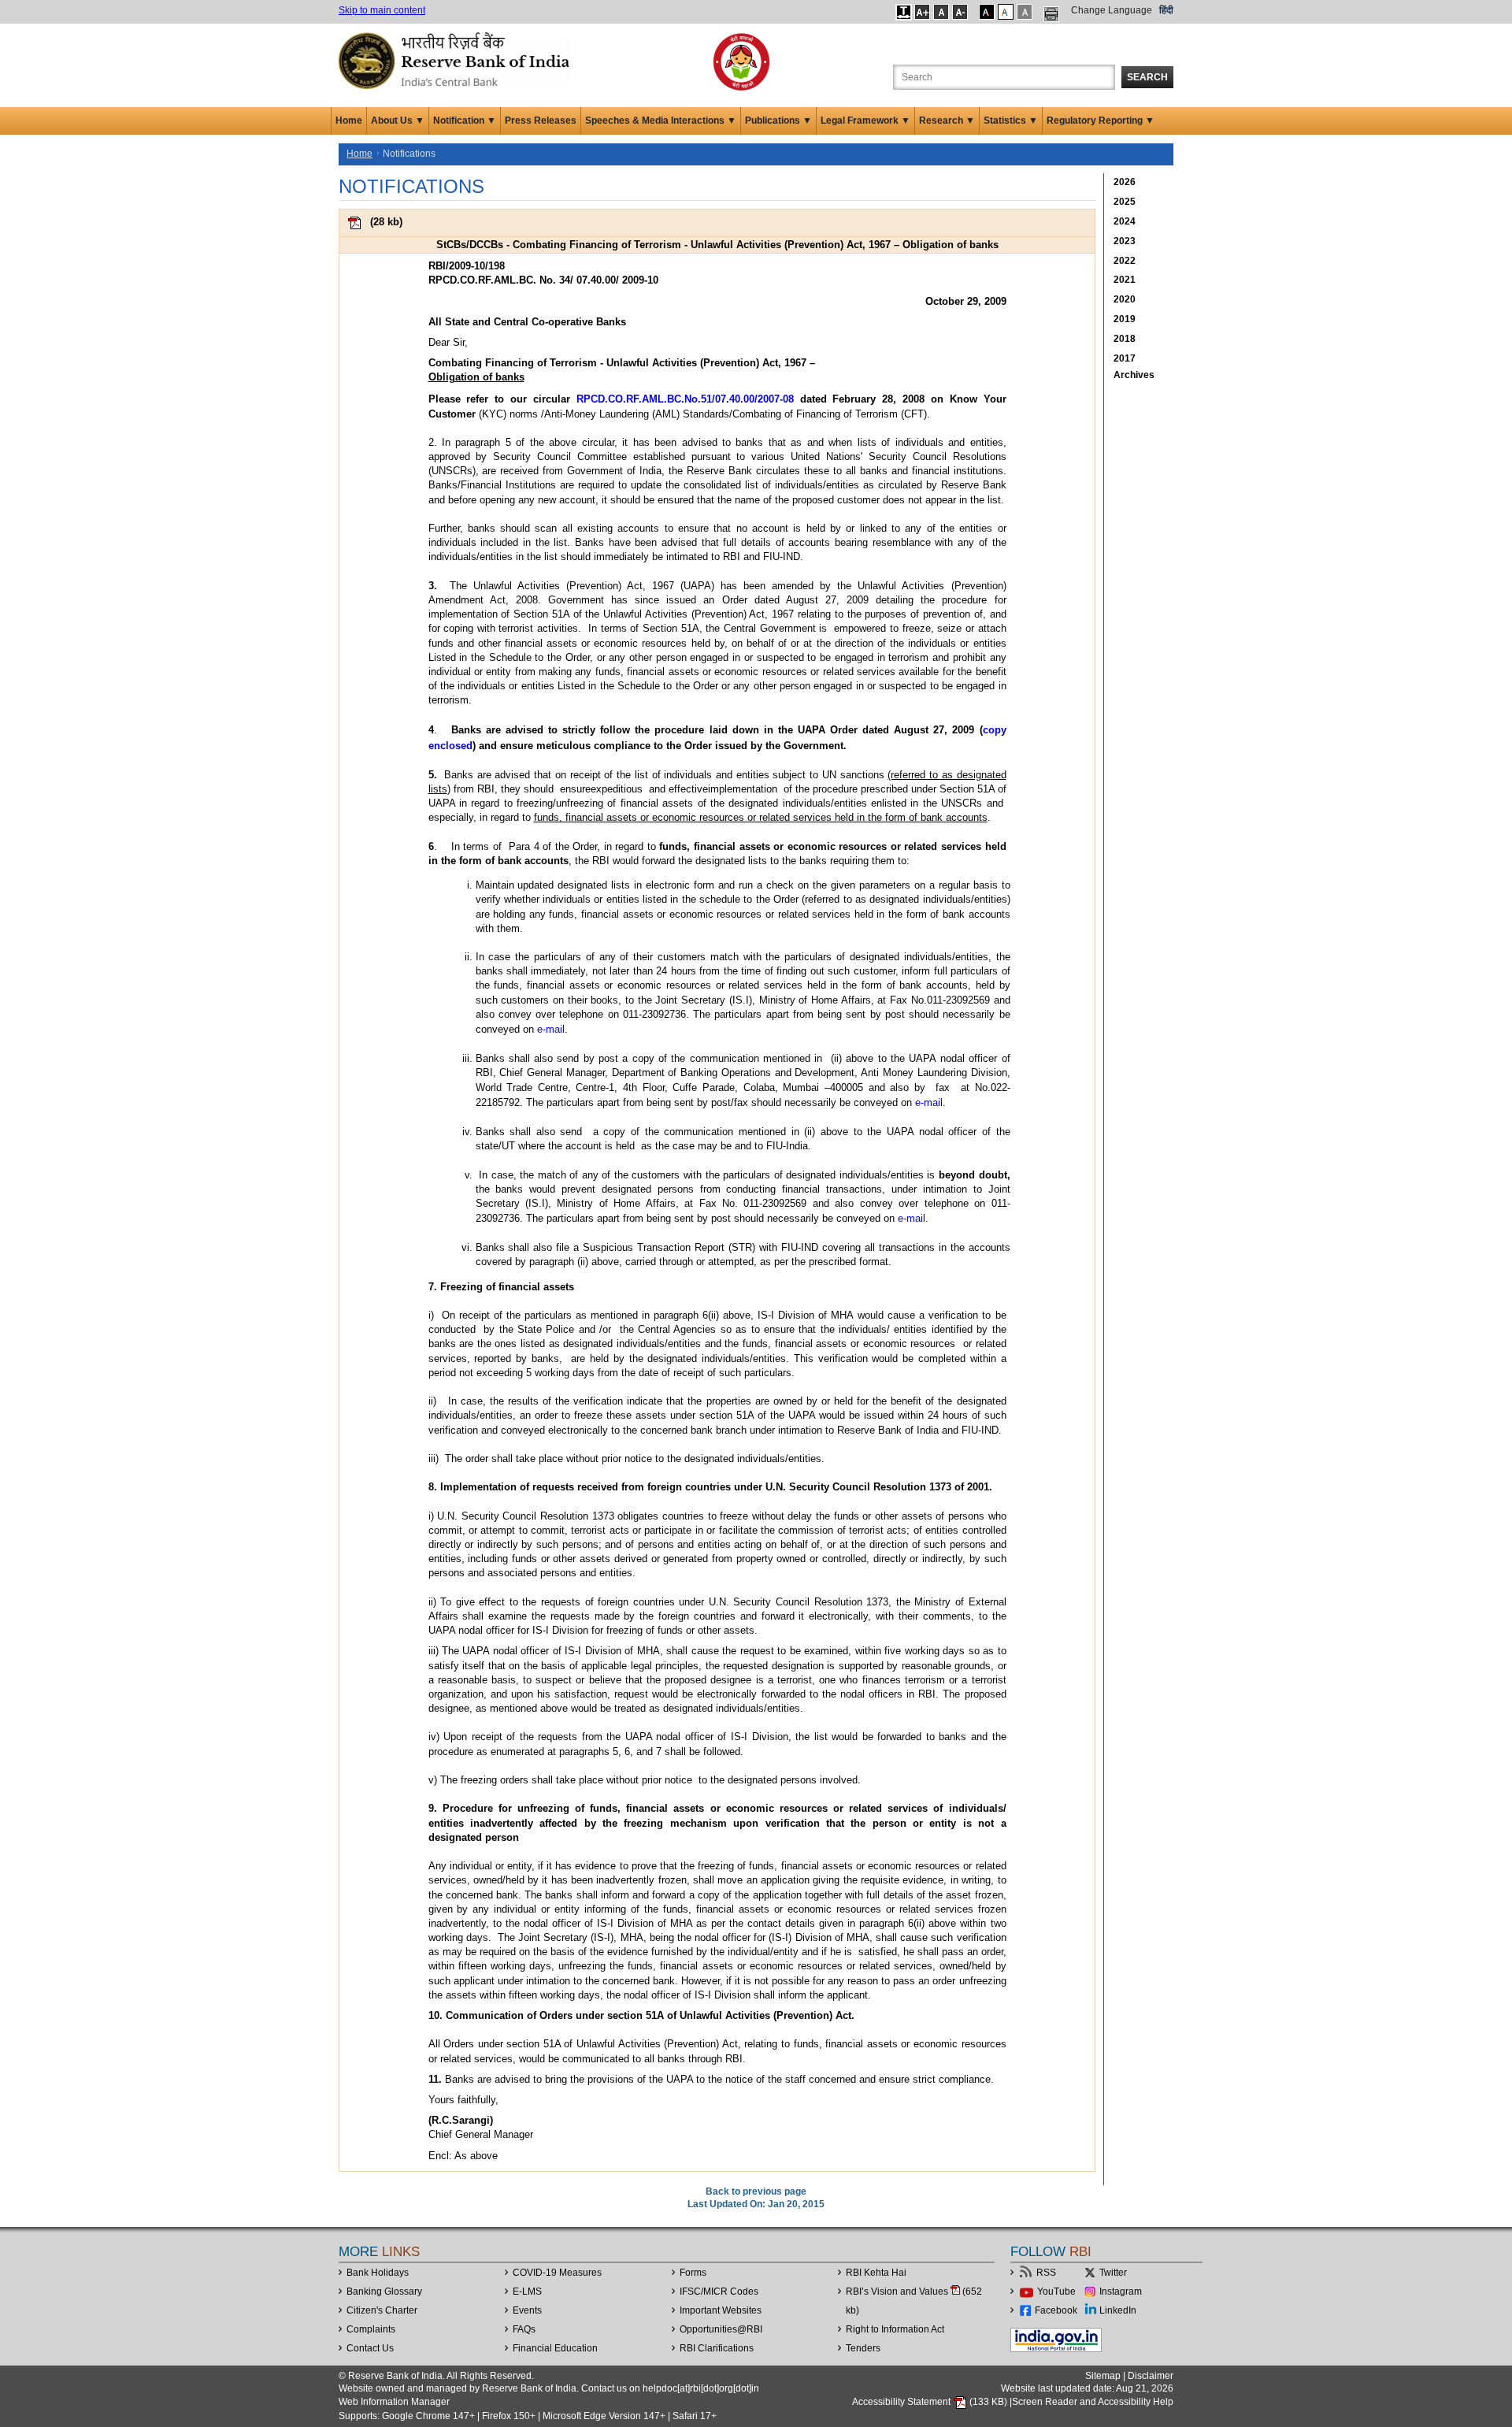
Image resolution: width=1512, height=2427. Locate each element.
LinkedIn (1118, 2310)
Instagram (1121, 2292)
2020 (1125, 299)
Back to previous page (756, 2191)
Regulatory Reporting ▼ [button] (1101, 121)
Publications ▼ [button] (778, 121)
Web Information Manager (394, 2402)
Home (349, 121)
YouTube (1056, 2292)
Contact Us (370, 2348)
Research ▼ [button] (947, 121)
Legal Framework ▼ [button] (865, 121)
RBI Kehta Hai (876, 2273)
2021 (1125, 280)
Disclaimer (1151, 2376)
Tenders (863, 2348)
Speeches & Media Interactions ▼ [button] (661, 121)
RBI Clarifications (717, 2348)
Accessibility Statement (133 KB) (931, 2402)
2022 (1125, 261)
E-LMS (527, 2292)
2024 (1125, 221)
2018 (1125, 339)
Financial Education (555, 2348)
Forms (693, 2273)
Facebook (1056, 2310)
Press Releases (541, 121)
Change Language (1112, 10)
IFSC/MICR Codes (719, 2292)
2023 (1125, 241)
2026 (1125, 182)
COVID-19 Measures (557, 2273)
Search (1147, 77)
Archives (1134, 375)
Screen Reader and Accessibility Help (1093, 2402)
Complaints (371, 2329)
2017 (1125, 358)
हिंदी (1166, 10)
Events (527, 2310)
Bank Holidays (378, 2273)
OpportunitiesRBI (721, 2329)
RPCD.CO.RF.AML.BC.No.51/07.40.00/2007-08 (685, 399)
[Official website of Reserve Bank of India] (457, 60)
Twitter (1113, 2273)
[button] (904, 12)
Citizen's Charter (382, 2310)
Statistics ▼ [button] (1011, 121)
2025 (1125, 202)
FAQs (524, 2329)
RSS (1046, 2273)
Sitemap (1103, 2376)
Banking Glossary (384, 2292)
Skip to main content (382, 10)
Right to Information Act (895, 2329)
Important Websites (721, 2310)
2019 (1125, 319)
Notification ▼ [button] (465, 121)
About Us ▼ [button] (398, 121)
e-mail (551, 1029)
